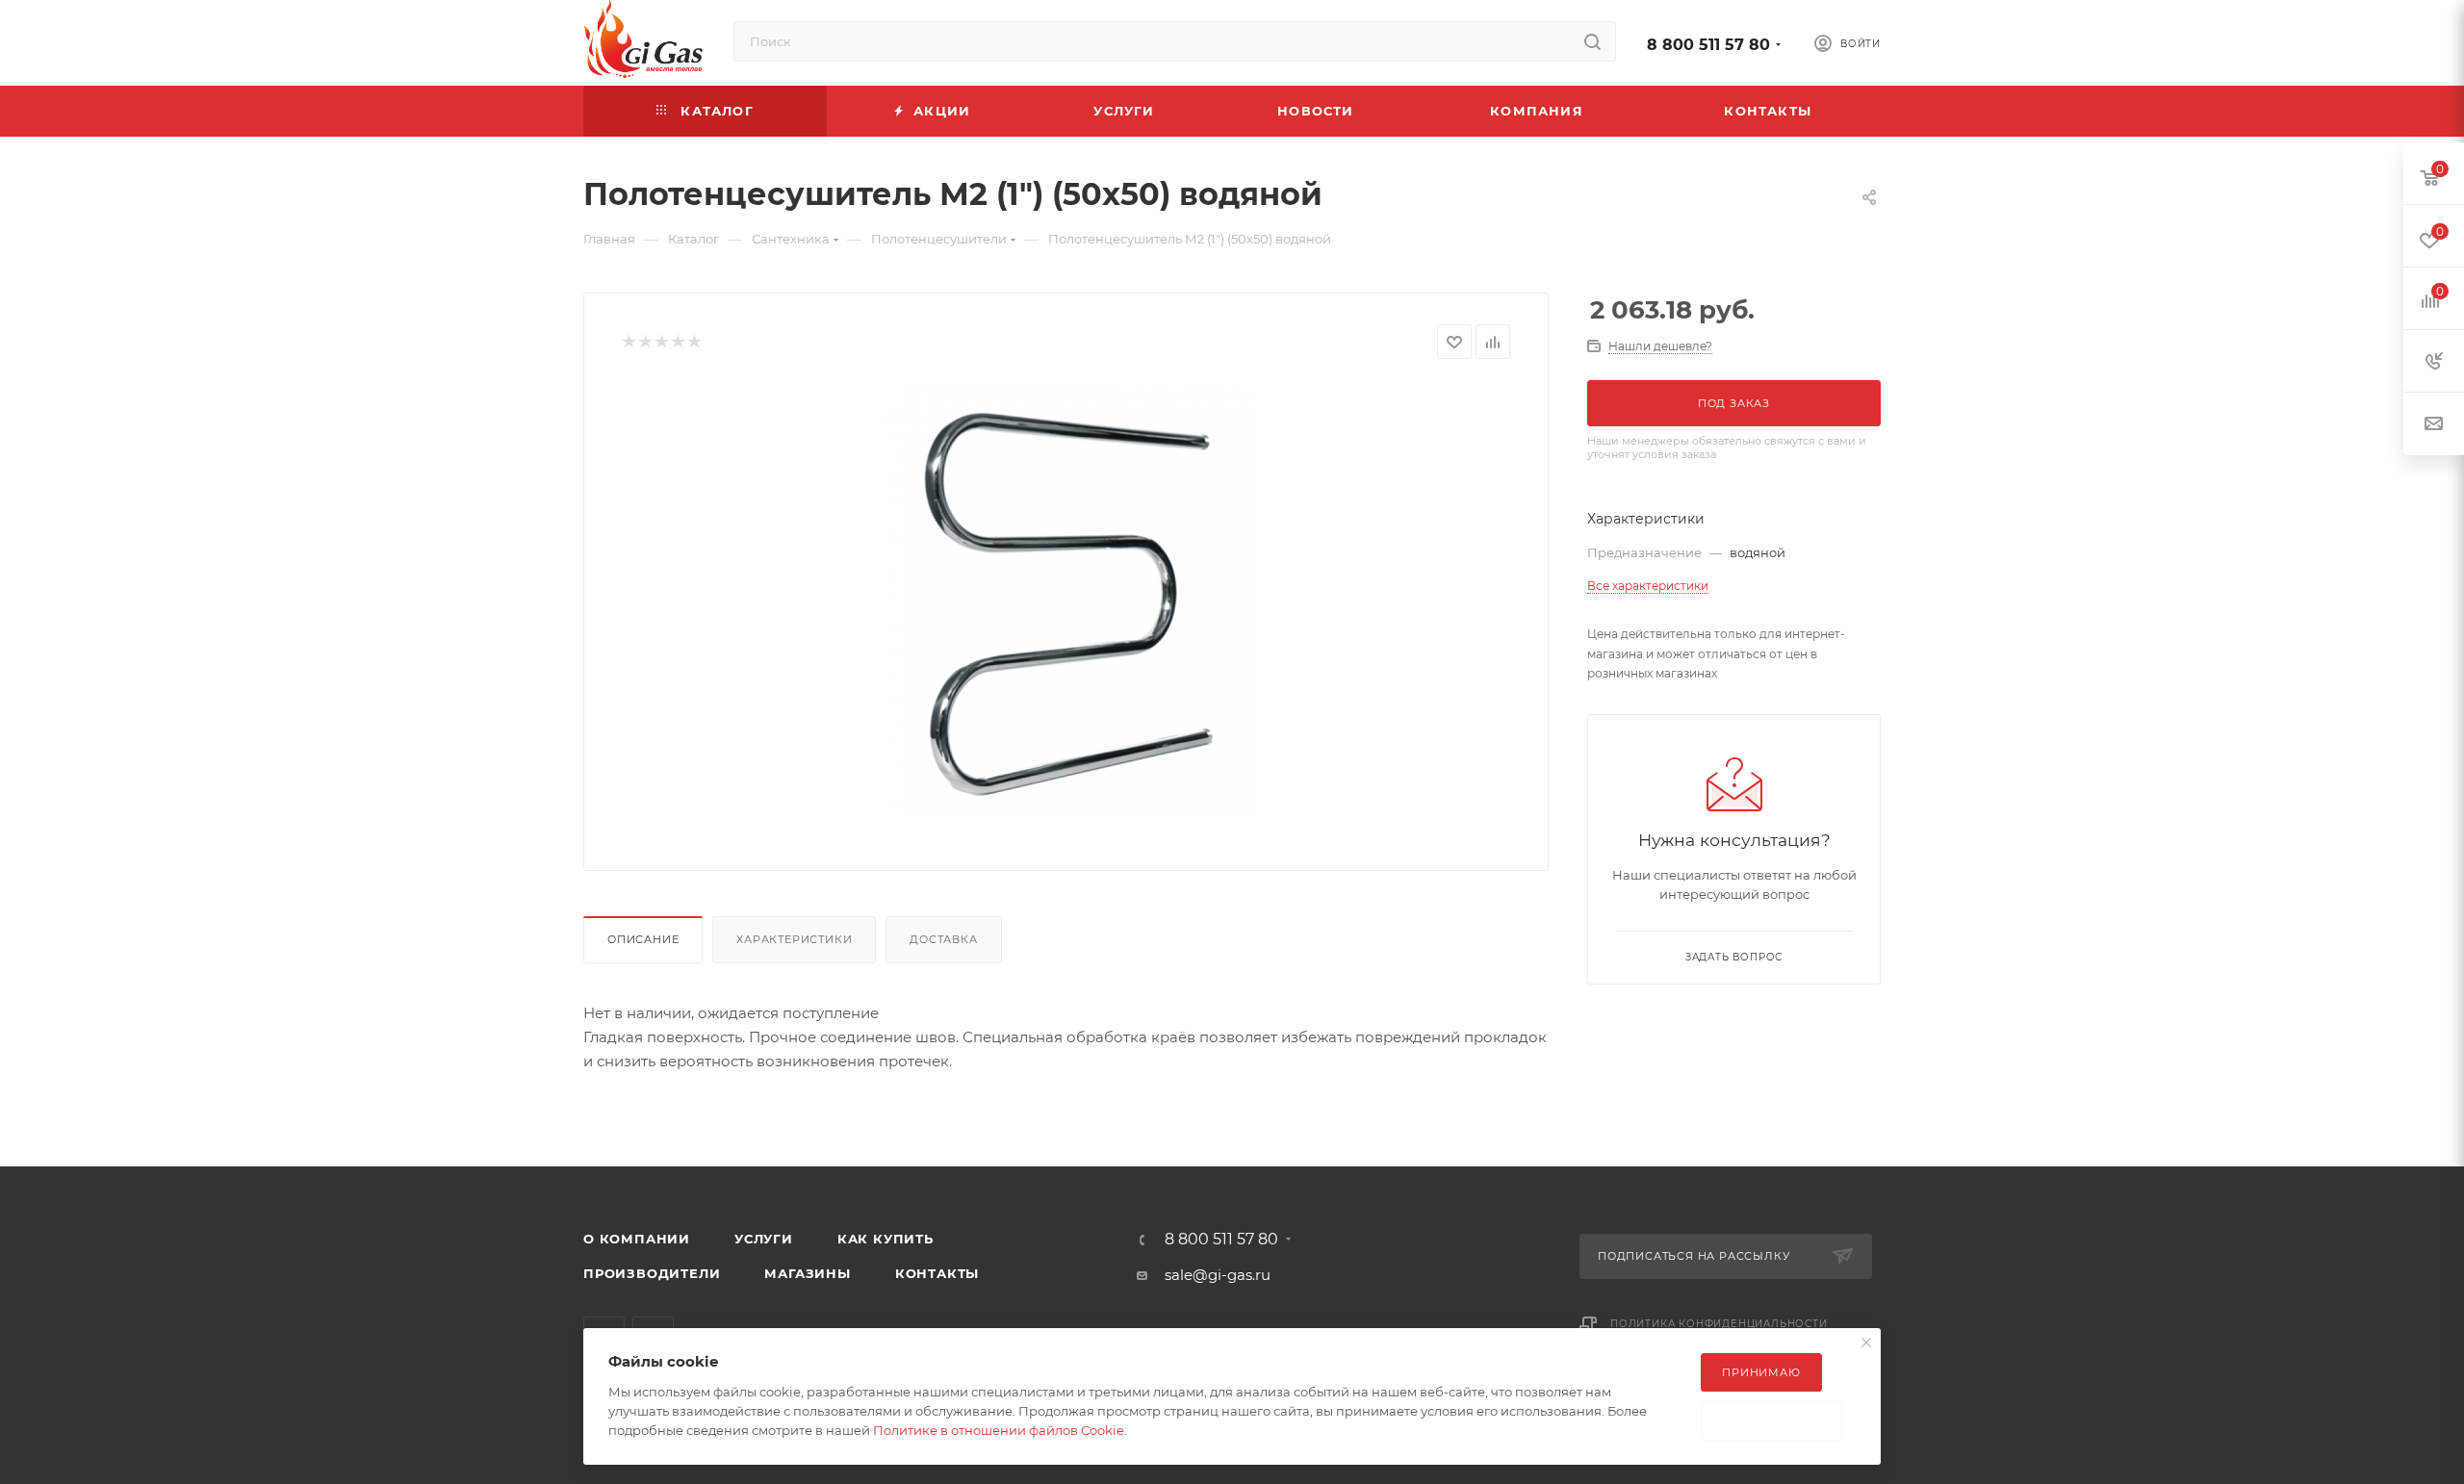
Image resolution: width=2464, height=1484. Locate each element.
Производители (652, 1273)
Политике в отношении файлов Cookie (999, 1430)
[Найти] (1592, 41)
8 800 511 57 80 (1708, 45)
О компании (637, 1239)
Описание (643, 939)
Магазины (807, 1273)
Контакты (937, 1273)
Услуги (764, 1239)
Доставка (943, 939)
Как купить (885, 1239)
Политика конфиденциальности (1719, 1324)
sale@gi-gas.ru (1218, 1275)
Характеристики (794, 939)
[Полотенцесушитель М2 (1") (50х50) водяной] (1066, 600)
